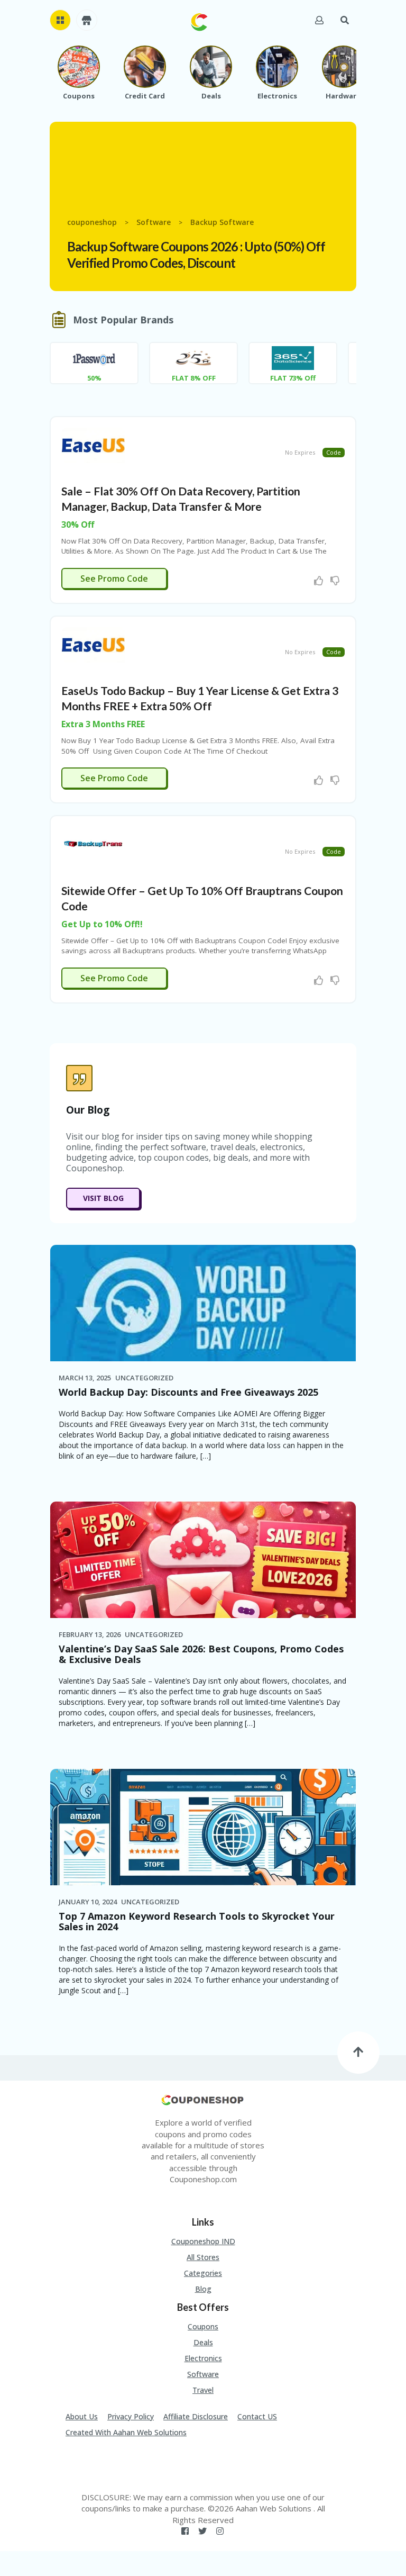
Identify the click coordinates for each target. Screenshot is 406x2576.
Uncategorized (144, 1378)
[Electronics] (277, 67)
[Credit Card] (145, 67)
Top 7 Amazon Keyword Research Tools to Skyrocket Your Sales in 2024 (197, 1921)
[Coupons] (79, 67)
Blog (203, 2289)
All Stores (203, 2257)
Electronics (203, 2358)
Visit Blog (103, 1198)
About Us (82, 2416)
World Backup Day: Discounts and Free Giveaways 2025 (188, 1392)
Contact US (257, 2416)
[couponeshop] (199, 21)
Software (203, 2374)
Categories (203, 2273)
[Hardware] (343, 67)
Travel (203, 2390)
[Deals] (211, 67)
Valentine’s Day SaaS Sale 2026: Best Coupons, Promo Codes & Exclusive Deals (201, 1654)
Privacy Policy (131, 2416)
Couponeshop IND (203, 2241)
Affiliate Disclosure (196, 2416)
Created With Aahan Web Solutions (126, 2432)
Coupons (203, 2326)
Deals (203, 2342)
